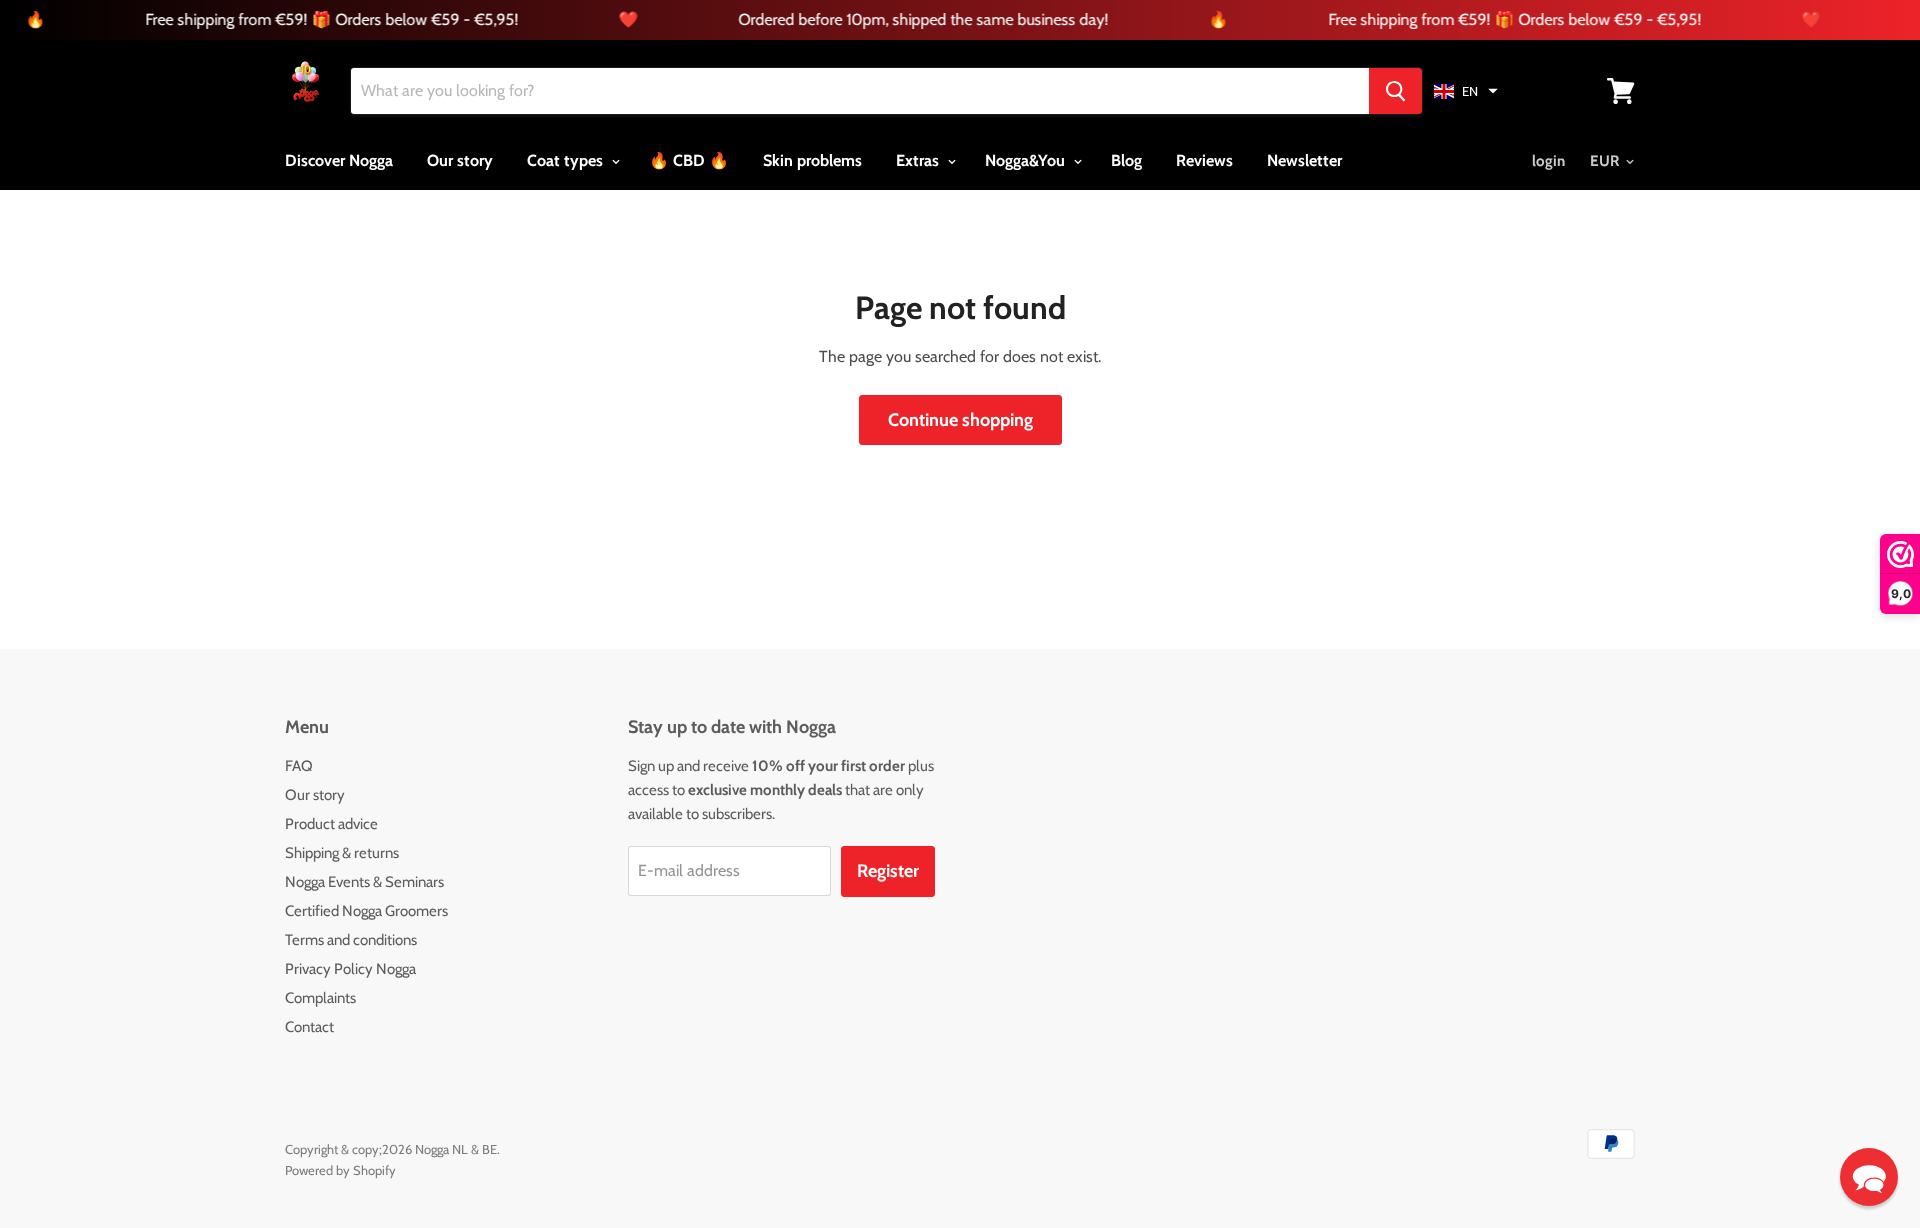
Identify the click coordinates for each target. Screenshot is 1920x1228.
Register (888, 871)
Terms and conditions (351, 940)
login (1548, 161)
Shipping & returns (342, 853)
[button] (1466, 91)
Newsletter (1304, 160)
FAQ (299, 766)
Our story (460, 160)
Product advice (331, 824)
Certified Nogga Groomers (366, 911)
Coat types (567, 160)
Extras (919, 160)
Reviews (1204, 160)
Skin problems (812, 160)
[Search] (1395, 91)
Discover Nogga (339, 160)
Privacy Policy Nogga (350, 969)
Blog (1126, 160)
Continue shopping (960, 420)
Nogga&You (1027, 160)
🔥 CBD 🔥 (689, 160)
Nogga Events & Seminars (364, 882)
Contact (309, 1027)
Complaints (320, 998)
